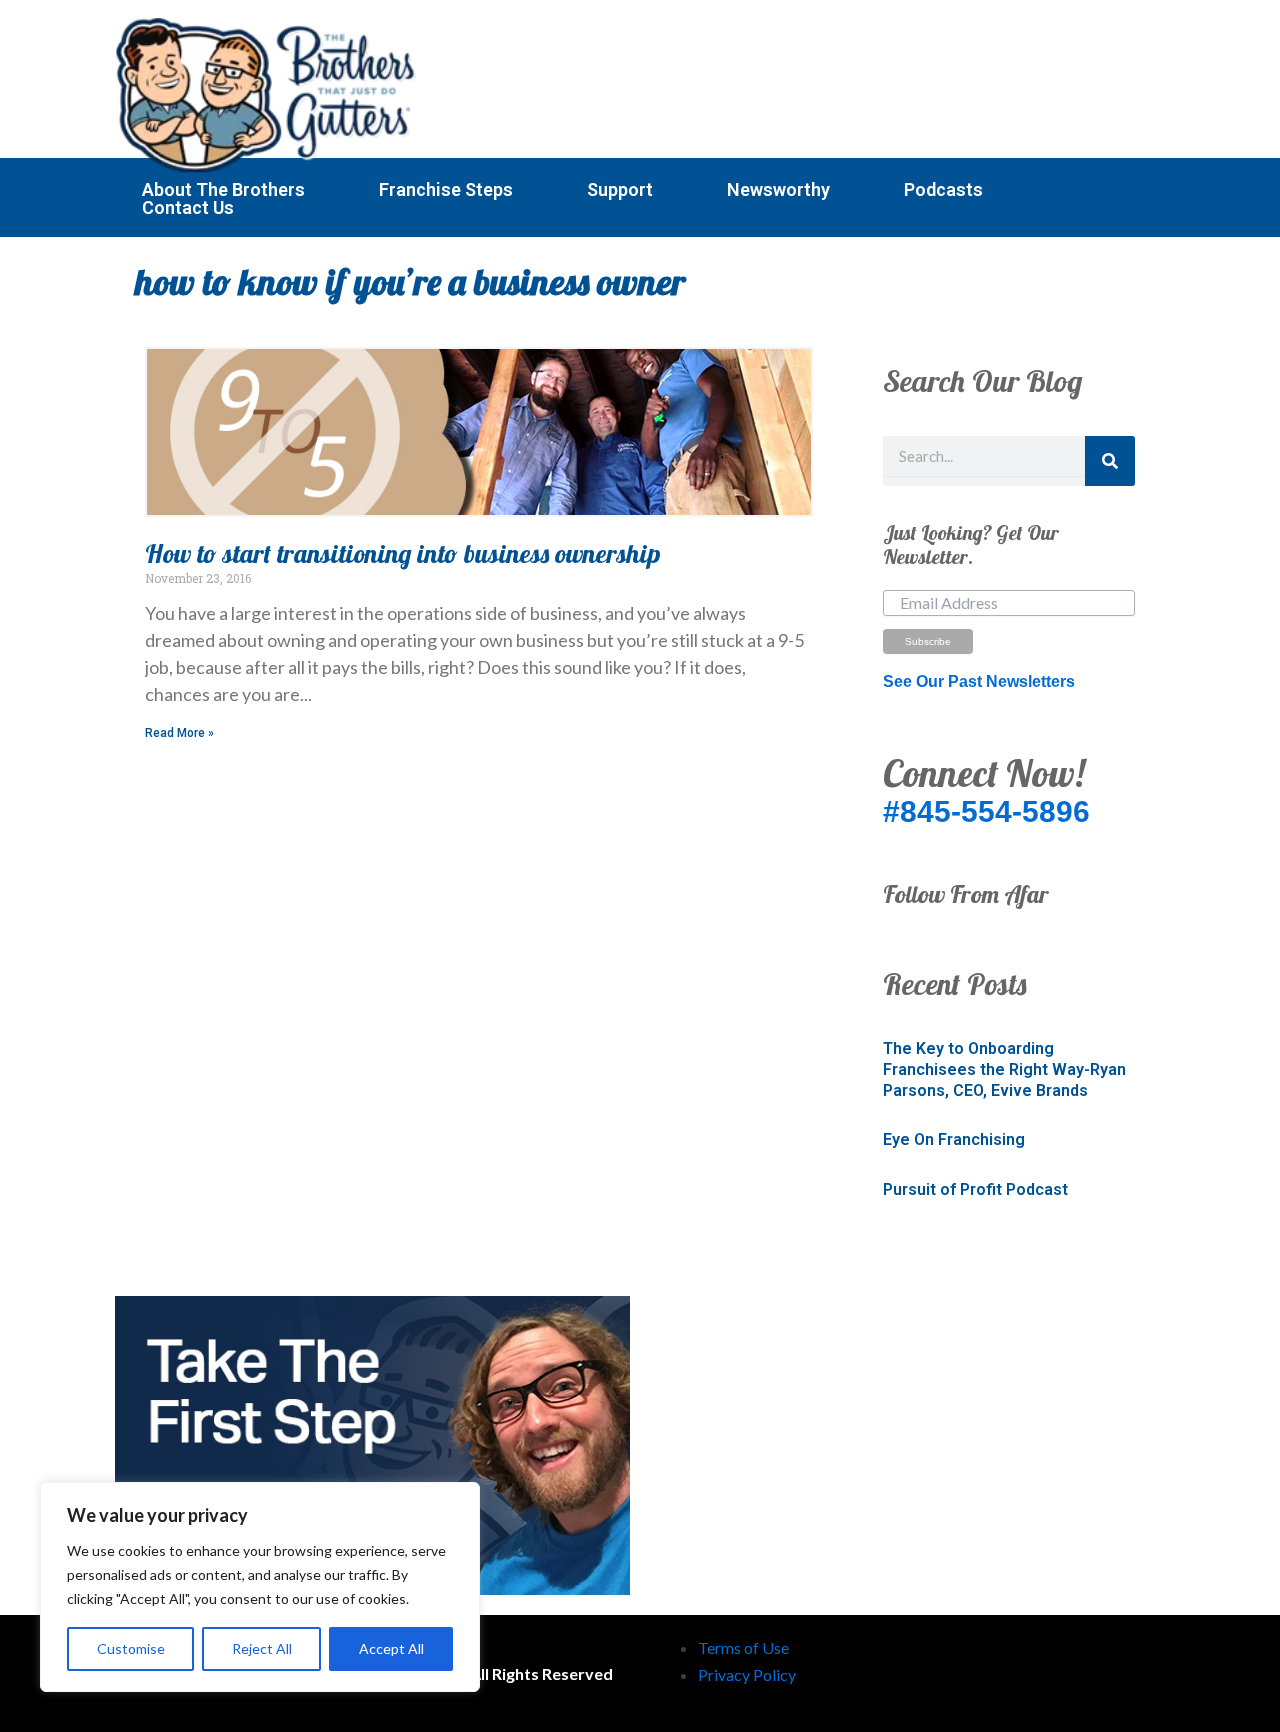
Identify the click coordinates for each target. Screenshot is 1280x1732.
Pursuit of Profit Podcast (975, 1189)
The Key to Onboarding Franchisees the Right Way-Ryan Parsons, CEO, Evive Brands (1004, 1069)
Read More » (179, 733)
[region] (260, 1587)
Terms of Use (743, 1647)
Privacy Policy (747, 1674)
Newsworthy (778, 190)
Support (620, 190)
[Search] (1110, 461)
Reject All (262, 1648)
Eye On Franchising (954, 1139)
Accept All (391, 1648)
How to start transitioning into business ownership (403, 553)
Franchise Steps (446, 190)
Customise (131, 1648)
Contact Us (188, 208)
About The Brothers (223, 190)
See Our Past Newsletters (979, 681)
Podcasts (943, 190)
